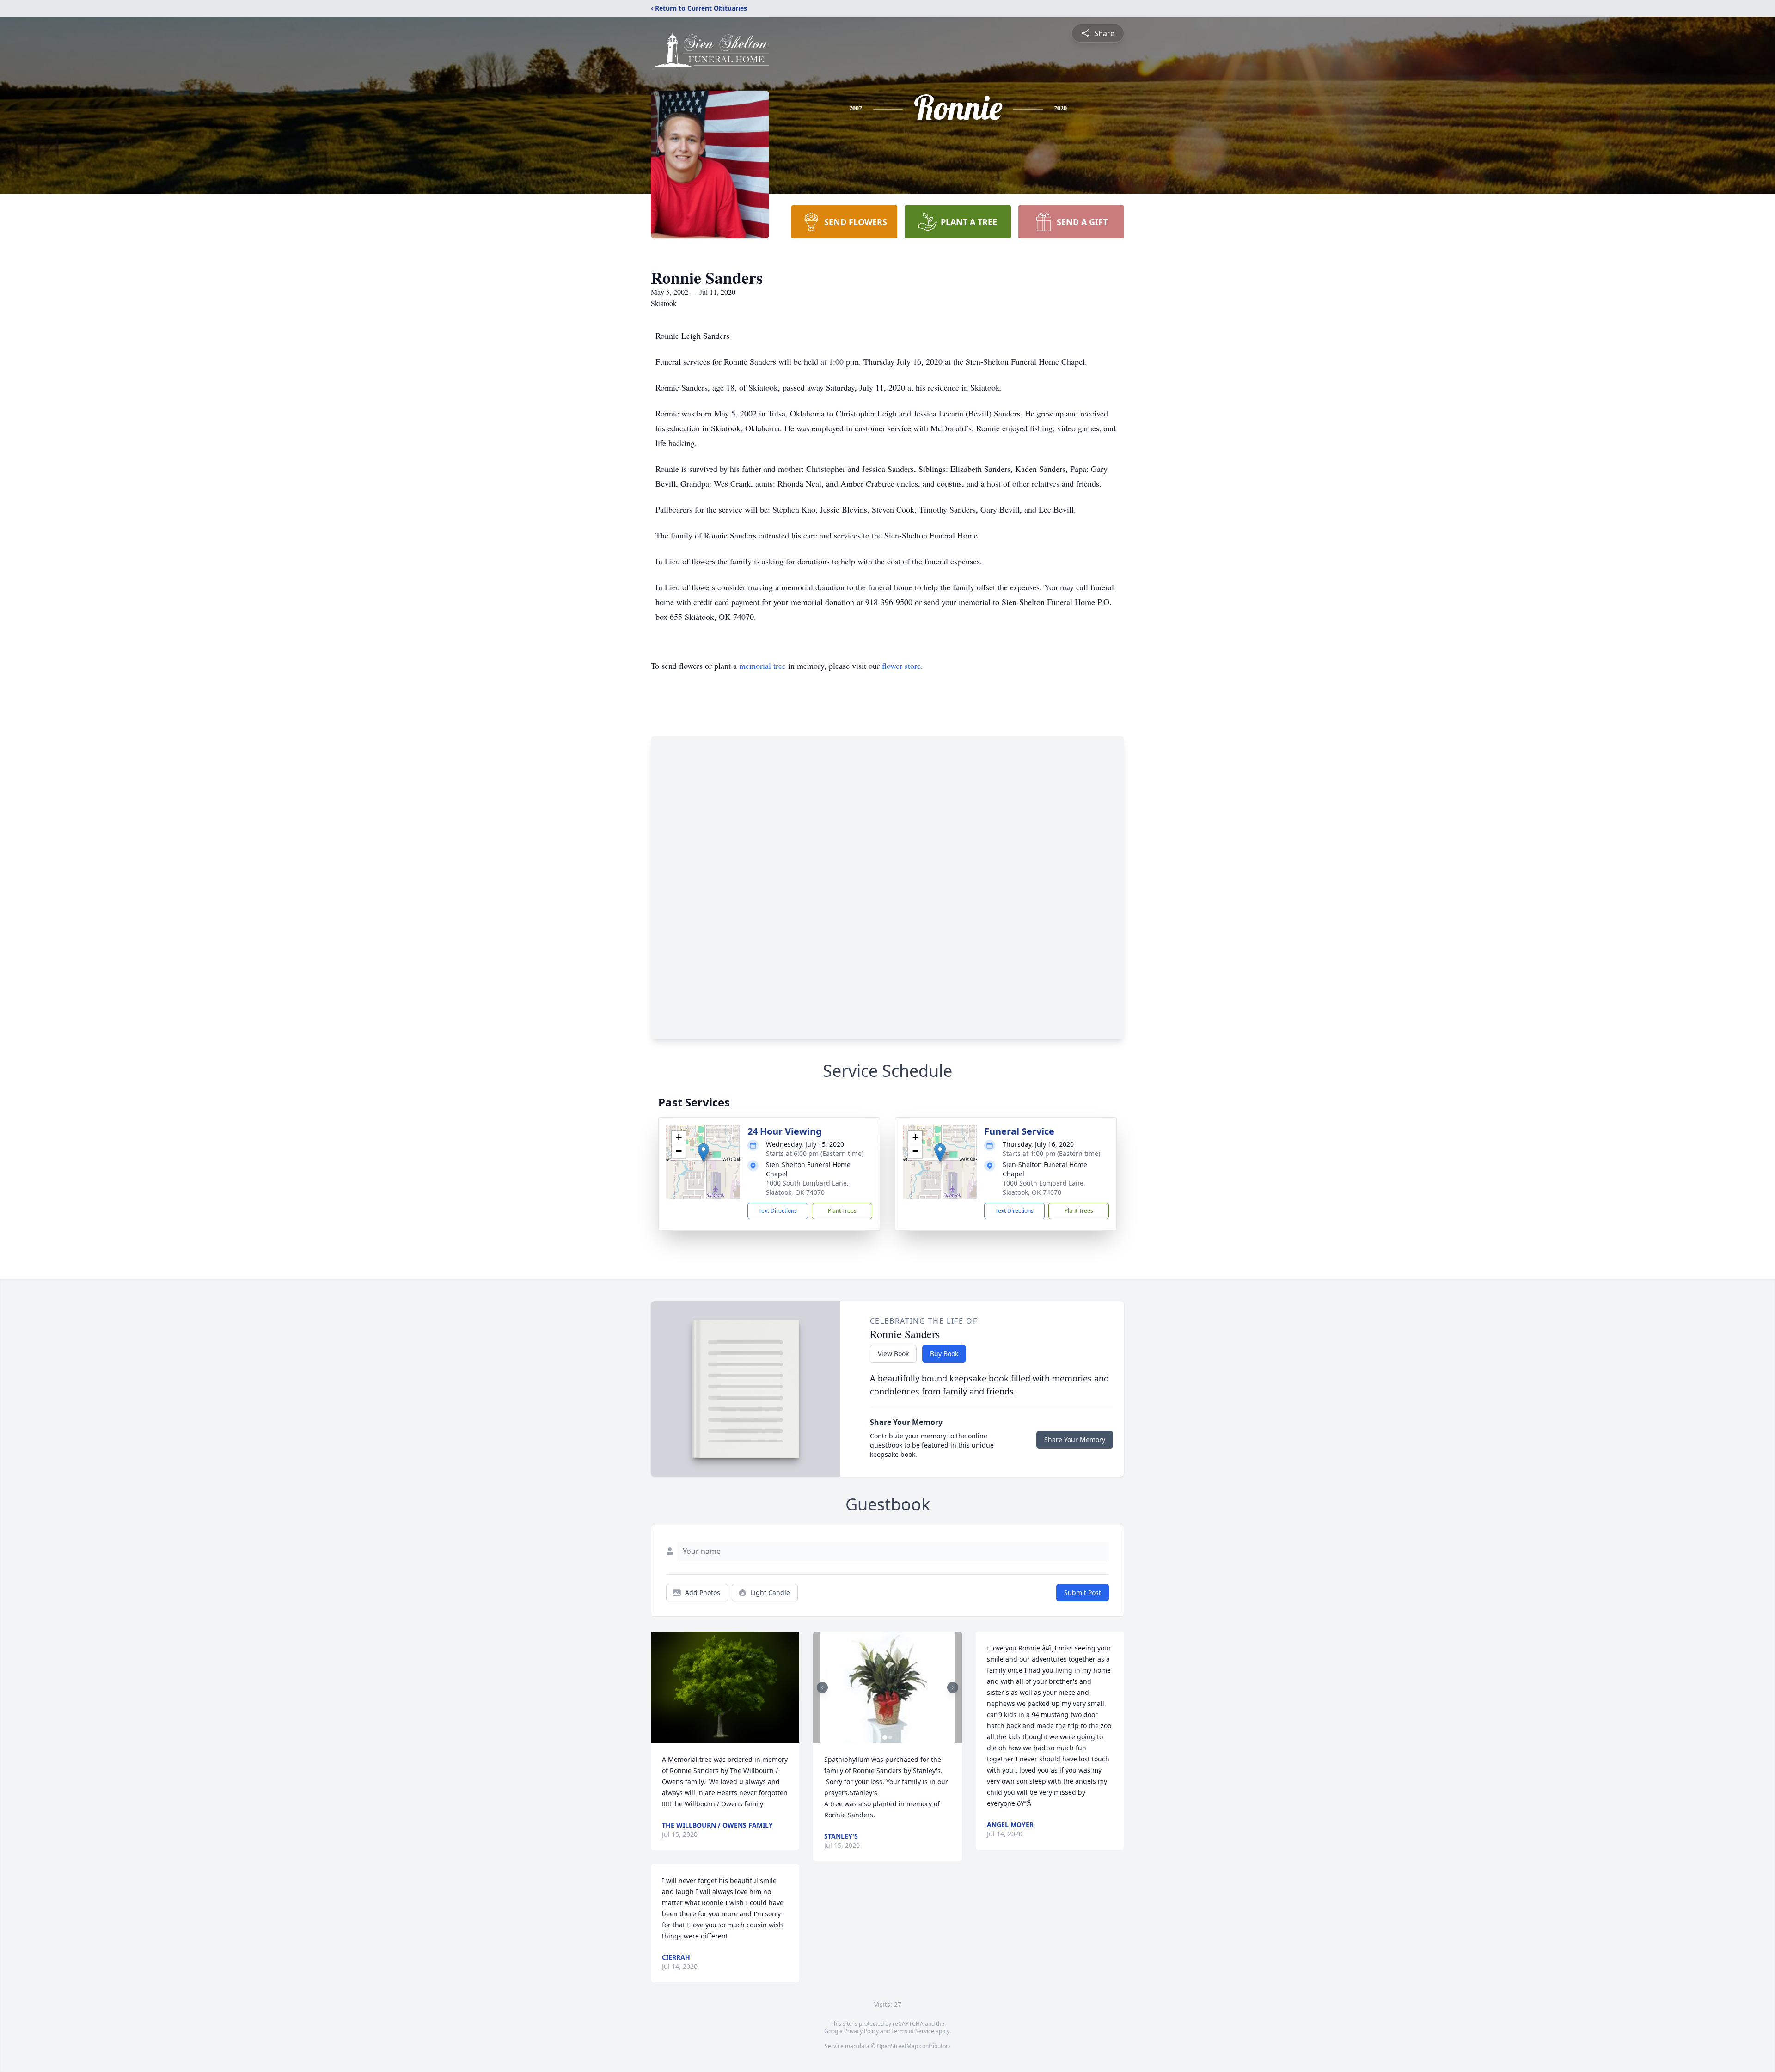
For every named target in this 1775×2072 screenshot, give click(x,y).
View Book (893, 1354)
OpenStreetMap (897, 2046)
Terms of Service (913, 2031)
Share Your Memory (1075, 1439)
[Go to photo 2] (890, 1737)
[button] (703, 1152)
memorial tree (762, 666)
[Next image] (953, 1687)
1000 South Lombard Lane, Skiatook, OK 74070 (807, 1188)
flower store (901, 666)
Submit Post (1083, 1592)
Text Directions (778, 1211)
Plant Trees (842, 1211)
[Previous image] (822, 1687)
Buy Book (944, 1354)
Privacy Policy (861, 2031)
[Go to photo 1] (885, 1737)
